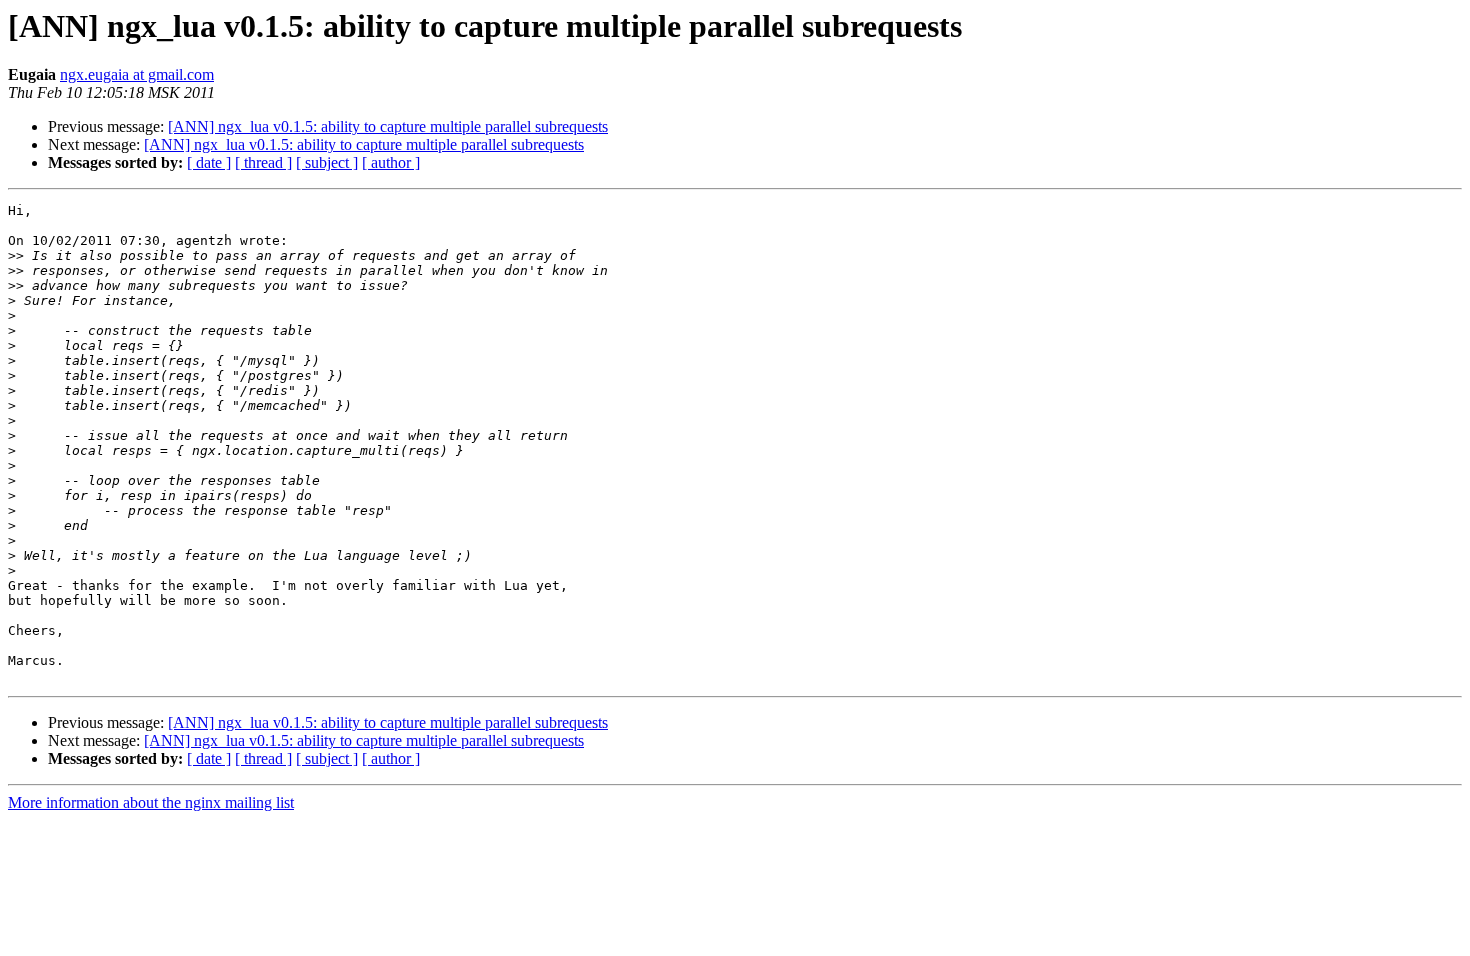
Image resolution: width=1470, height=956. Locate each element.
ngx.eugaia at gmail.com (137, 74)
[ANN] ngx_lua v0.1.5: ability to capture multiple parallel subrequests (388, 126)
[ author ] (391, 162)
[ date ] (209, 162)
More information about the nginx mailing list (151, 802)
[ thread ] (263, 162)
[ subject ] (327, 162)
